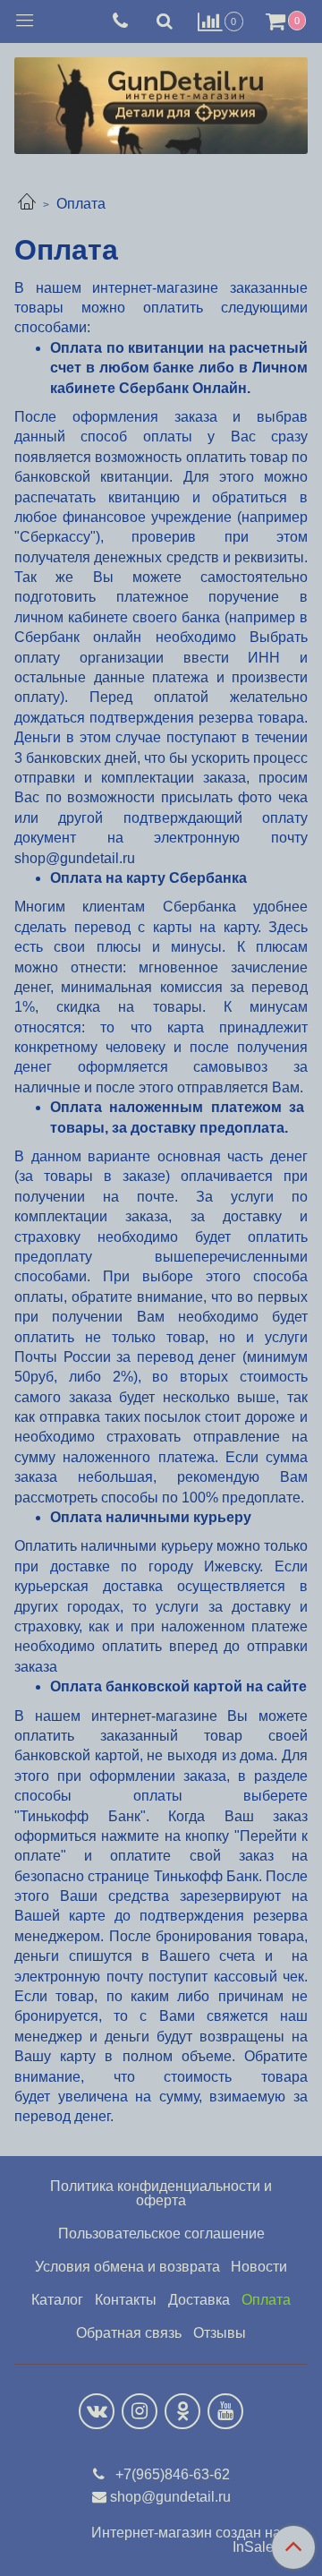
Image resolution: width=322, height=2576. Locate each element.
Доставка (199, 2300)
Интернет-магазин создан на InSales (186, 2540)
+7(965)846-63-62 (171, 2474)
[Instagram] (140, 2411)
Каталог (57, 2300)
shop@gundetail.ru (170, 2497)
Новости (259, 2267)
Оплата (266, 2300)
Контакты (126, 2300)
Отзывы (220, 2333)
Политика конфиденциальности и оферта (161, 2193)
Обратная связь (129, 2333)
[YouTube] (225, 2411)
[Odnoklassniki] (182, 2411)
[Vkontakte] (97, 2411)
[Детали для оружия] (161, 102)
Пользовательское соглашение (161, 2234)
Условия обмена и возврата (127, 2267)
